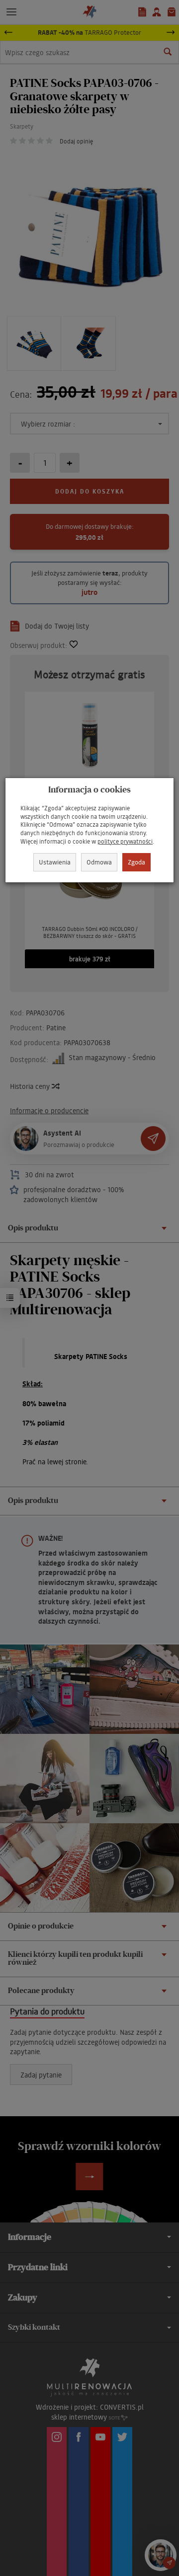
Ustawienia (55, 862)
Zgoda (136, 862)
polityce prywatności (125, 841)
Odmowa (99, 862)
